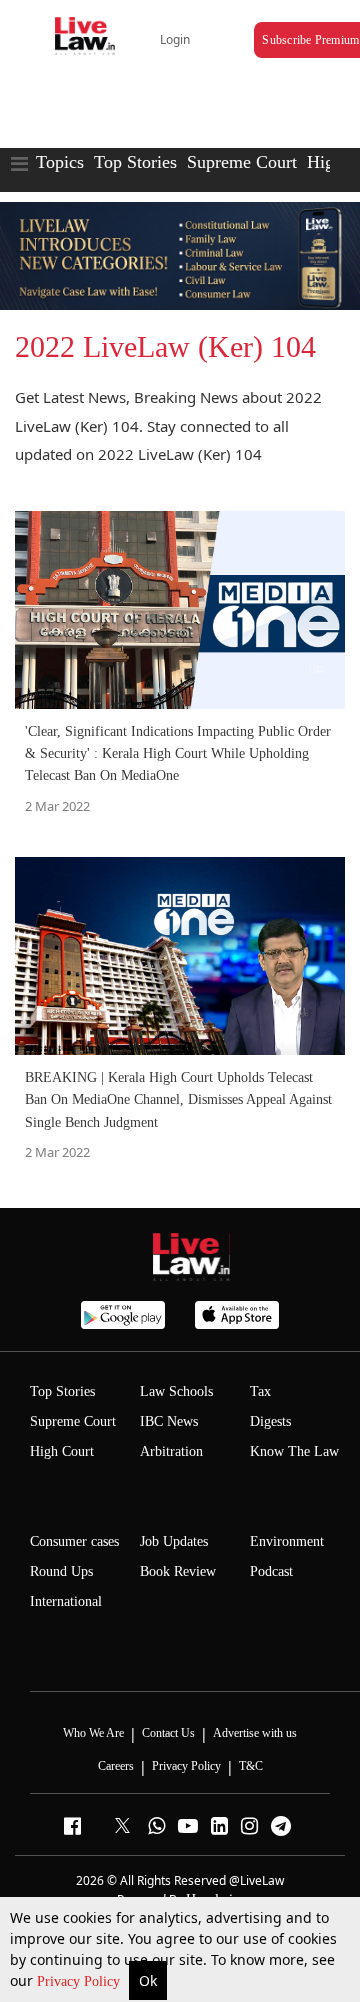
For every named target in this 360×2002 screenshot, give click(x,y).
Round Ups (61, 1571)
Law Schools (176, 1391)
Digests (270, 1421)
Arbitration (171, 1451)
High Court (62, 1451)
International (66, 1601)
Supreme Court (242, 162)
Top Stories (135, 162)
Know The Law (294, 1451)
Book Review (178, 1571)
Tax (260, 1391)
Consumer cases (74, 1541)
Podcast (271, 1571)
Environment (287, 1541)
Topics (60, 162)
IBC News (169, 1421)
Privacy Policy (80, 1981)
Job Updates (174, 1541)
